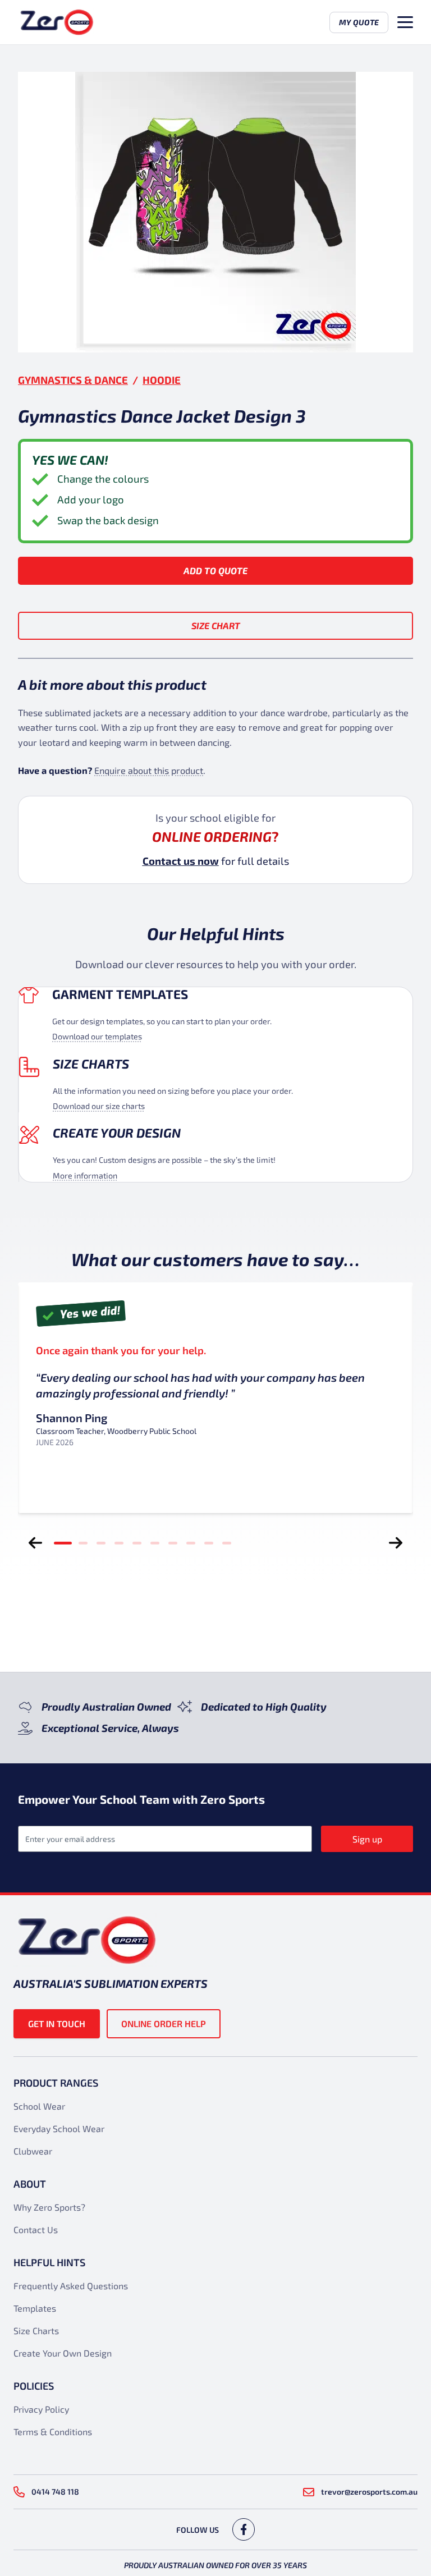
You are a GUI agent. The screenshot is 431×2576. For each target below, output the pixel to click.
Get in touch (57, 2023)
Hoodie (162, 380)
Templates (35, 2308)
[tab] (63, 1543)
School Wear (39, 2106)
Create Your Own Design (63, 2353)
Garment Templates (120, 994)
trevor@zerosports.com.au (369, 2492)
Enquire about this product (149, 770)
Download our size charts (99, 1106)
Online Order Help (164, 2023)
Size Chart (216, 625)
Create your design (117, 1133)
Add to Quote (215, 570)
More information (85, 1175)
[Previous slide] (35, 1543)
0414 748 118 (55, 2492)
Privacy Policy (41, 2409)
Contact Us (36, 2229)
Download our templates (97, 1036)
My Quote (359, 22)
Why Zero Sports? (49, 2207)
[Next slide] (396, 1543)
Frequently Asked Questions (71, 2286)
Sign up (367, 1839)
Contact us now (181, 861)
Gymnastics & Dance (73, 380)
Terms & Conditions (53, 2431)
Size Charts (91, 1064)
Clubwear (33, 2151)
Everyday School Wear (59, 2128)
